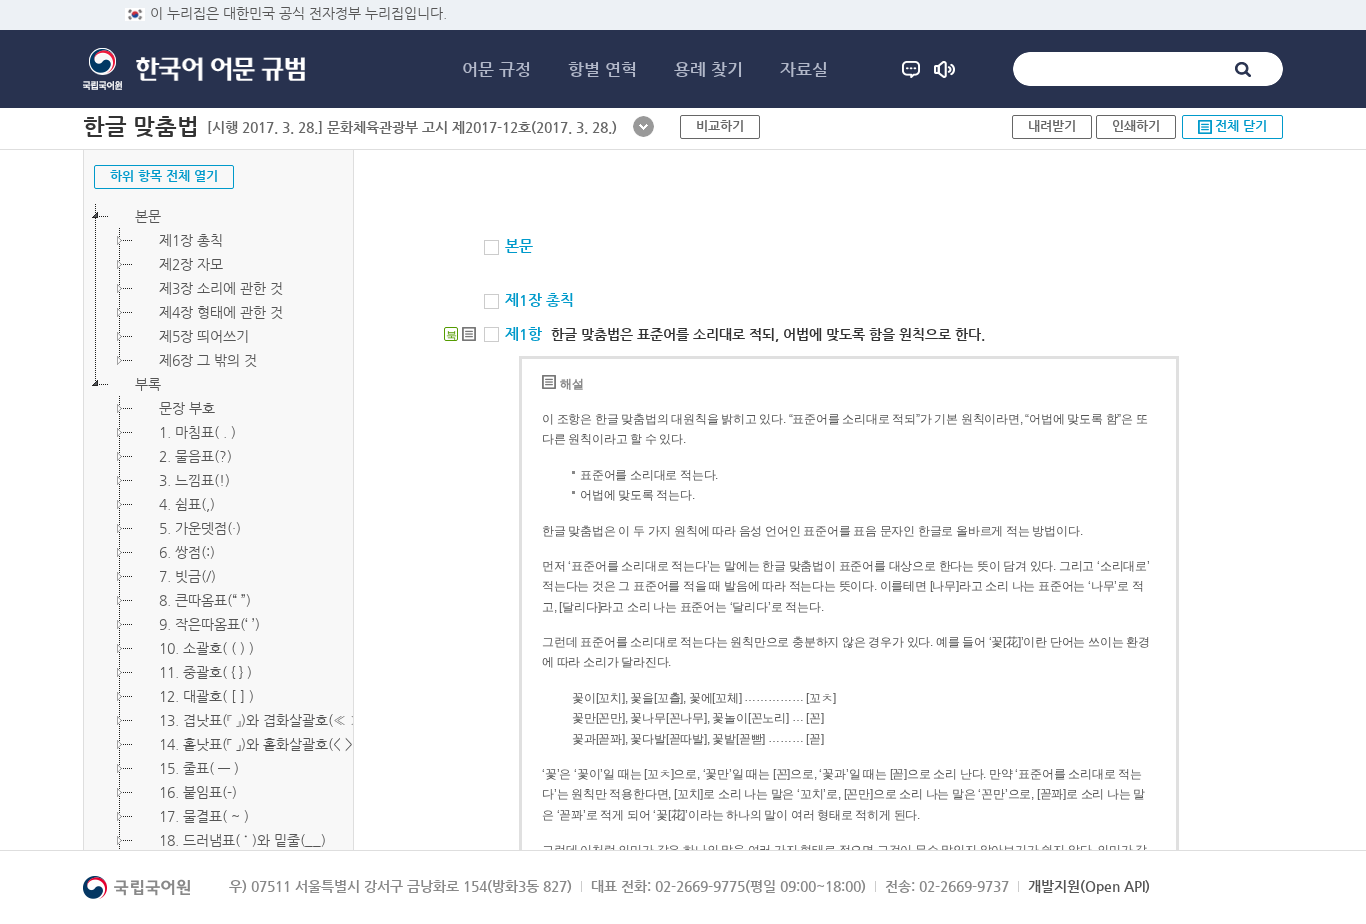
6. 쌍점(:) (187, 552)
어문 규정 (496, 69)
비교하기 (720, 125)
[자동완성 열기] (643, 126)
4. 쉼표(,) (187, 504)
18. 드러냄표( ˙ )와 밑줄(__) (242, 840)
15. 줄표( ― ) (199, 768)
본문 (148, 216)
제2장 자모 (191, 264)
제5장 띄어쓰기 (204, 336)
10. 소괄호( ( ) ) (206, 648)
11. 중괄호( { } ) (205, 672)
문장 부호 (187, 408)
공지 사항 (944, 69)
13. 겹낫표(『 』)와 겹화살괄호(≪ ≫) (263, 720)
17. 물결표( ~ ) (204, 816)
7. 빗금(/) (187, 576)
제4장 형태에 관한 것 (221, 312)
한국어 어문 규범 (220, 69)
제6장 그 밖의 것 (208, 360)
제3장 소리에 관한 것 (221, 288)
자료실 (804, 69)
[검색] (1243, 69)
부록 (148, 384)
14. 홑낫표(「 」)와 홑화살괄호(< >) (258, 744)
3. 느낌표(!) (194, 480)
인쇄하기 (1136, 125)
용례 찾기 (708, 69)
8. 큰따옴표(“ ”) (205, 600)
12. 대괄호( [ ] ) (206, 696)
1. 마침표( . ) (197, 432)
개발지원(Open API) (1089, 886)
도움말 (911, 69)
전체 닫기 (1241, 125)
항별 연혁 (602, 69)
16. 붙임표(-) (198, 792)
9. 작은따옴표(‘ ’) (209, 624)
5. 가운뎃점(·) (200, 528)
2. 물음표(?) (195, 456)
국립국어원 (102, 69)
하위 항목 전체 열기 (164, 175)
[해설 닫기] (469, 334)
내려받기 (1052, 125)
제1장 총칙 (191, 240)
